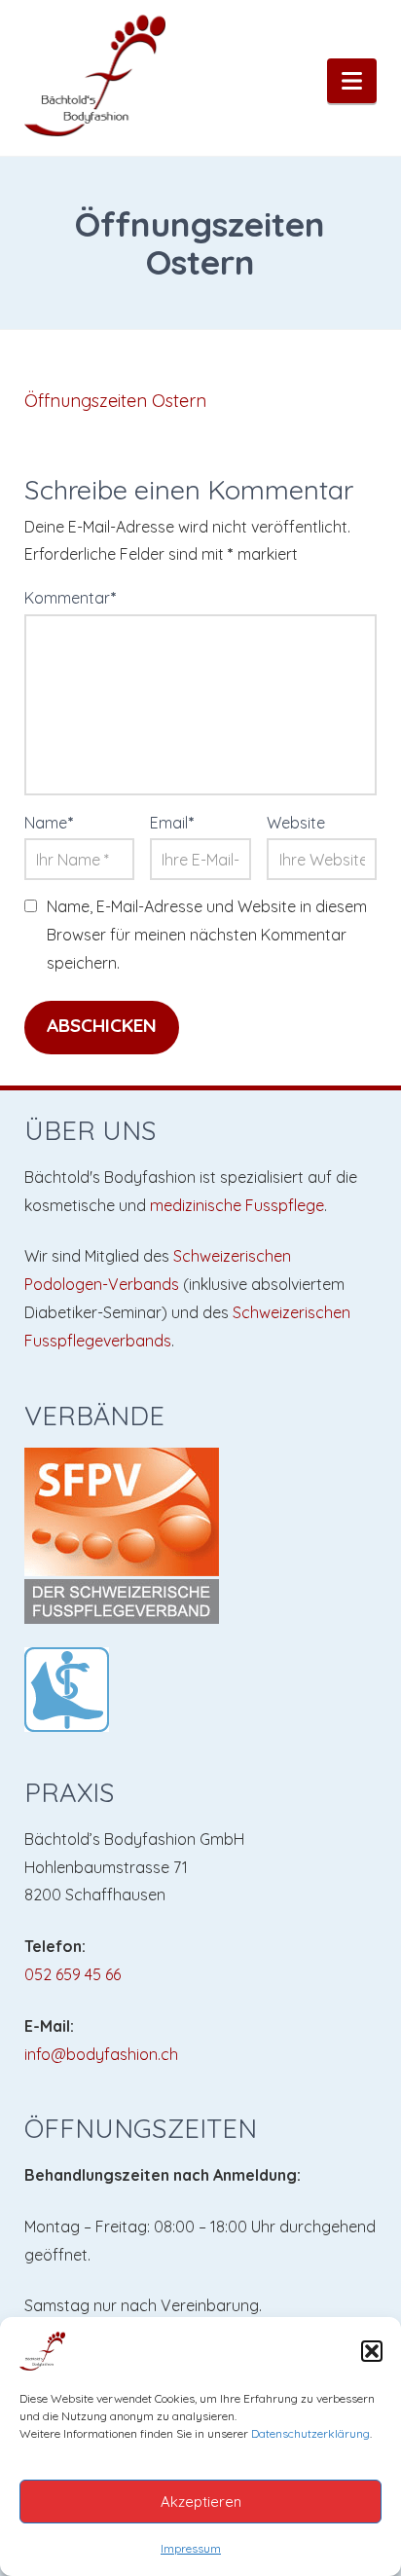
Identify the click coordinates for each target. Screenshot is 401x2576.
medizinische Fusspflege (237, 1205)
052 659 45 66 (73, 1974)
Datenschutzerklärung (310, 2433)
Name (49, 823)
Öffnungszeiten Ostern (115, 401)
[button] (372, 2351)
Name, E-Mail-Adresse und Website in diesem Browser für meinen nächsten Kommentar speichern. (207, 935)
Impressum (191, 2548)
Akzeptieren (201, 2502)
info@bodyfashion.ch (101, 2054)
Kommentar (71, 598)
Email (172, 823)
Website (296, 823)
